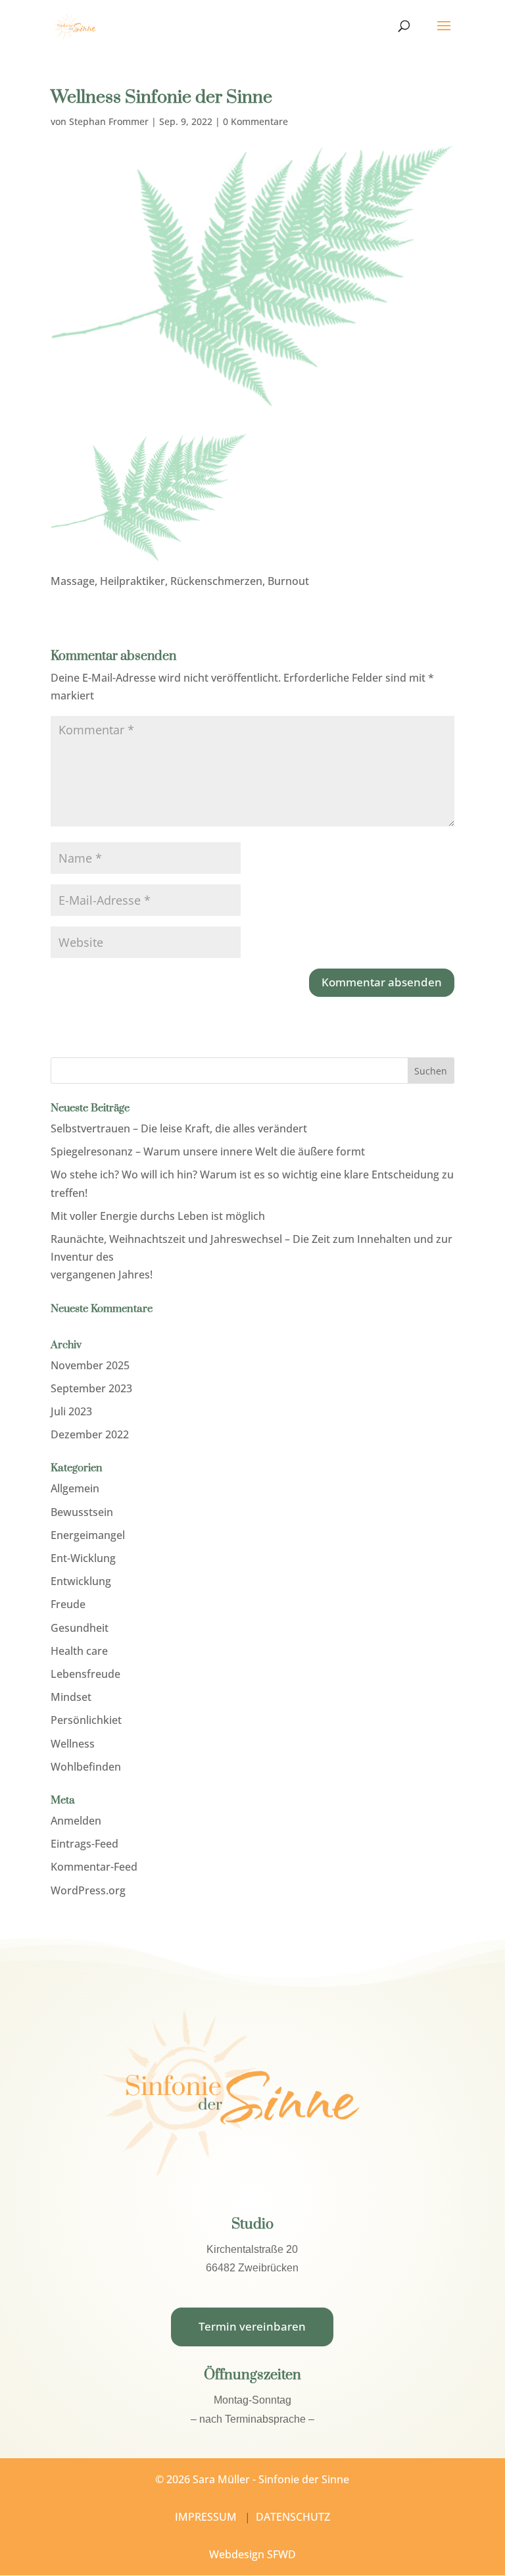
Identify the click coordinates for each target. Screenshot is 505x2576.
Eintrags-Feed (84, 1844)
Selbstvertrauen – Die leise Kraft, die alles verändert (179, 1128)
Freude (68, 1604)
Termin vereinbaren (252, 2326)
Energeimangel (88, 1535)
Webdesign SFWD (252, 2554)
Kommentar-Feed (94, 1867)
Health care (79, 1651)
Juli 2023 (71, 1411)
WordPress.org (88, 1890)
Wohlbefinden (86, 1767)
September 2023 (91, 1388)
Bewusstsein (82, 1512)
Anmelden (76, 1821)
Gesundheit (80, 1628)
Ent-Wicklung (83, 1558)
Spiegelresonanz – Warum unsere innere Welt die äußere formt (208, 1151)
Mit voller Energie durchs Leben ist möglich (158, 1216)
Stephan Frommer (109, 121)
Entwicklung (81, 1581)
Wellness (73, 1744)
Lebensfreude (85, 1674)
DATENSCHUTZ (293, 2517)
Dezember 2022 (90, 1434)
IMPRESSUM (206, 2517)
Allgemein (75, 1488)
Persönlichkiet (86, 1720)
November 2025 (90, 1365)
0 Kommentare (255, 121)
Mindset (71, 1697)
